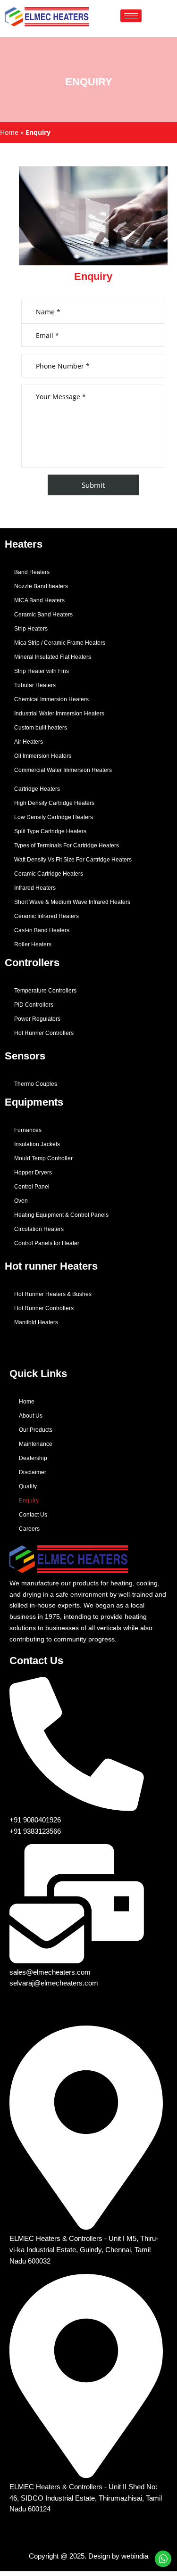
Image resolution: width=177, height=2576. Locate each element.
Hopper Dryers (33, 1173)
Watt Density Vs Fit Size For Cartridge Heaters (73, 860)
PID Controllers (34, 1005)
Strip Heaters (31, 629)
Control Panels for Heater (47, 1243)
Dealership (33, 1458)
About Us (31, 1416)
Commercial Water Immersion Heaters (63, 770)
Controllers (32, 963)
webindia (135, 2556)
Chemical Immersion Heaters (51, 699)
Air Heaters (29, 742)
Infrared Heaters (35, 888)
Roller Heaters (33, 944)
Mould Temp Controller (43, 1158)
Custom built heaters (41, 728)
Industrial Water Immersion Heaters (59, 714)
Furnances (28, 1130)
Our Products (36, 1430)
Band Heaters (32, 572)
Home (9, 132)
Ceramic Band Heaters (43, 615)
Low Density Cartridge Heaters (54, 817)
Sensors (25, 1056)
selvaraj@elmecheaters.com (54, 1983)
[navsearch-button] (153, 16)
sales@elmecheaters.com (50, 1972)
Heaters (24, 544)
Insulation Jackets (37, 1144)
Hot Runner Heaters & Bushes (53, 1294)
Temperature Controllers (45, 991)
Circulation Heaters (39, 1229)
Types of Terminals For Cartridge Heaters (67, 845)
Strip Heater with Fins (42, 671)
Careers (29, 1529)
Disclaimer (33, 1472)
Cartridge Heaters (37, 789)
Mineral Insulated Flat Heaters (53, 657)
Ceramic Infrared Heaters (46, 916)
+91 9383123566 (35, 1831)
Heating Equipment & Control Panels (61, 1215)
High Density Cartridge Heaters (54, 803)
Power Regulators (37, 1019)
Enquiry (29, 1501)
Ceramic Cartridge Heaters (49, 874)
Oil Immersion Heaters (43, 756)
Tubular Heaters (35, 685)
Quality (28, 1486)
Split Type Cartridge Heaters (50, 831)
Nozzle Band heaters (41, 586)
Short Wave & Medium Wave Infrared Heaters (72, 902)
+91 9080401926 (35, 1820)
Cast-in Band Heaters (42, 930)
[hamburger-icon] (131, 16)
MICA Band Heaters (39, 600)
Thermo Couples (36, 1084)
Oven (21, 1201)
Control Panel (32, 1187)
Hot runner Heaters (51, 1266)
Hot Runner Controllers (44, 1033)
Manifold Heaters (36, 1322)
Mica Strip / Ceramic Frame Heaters (60, 643)
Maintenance (36, 1444)
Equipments (34, 1102)
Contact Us (33, 1515)
